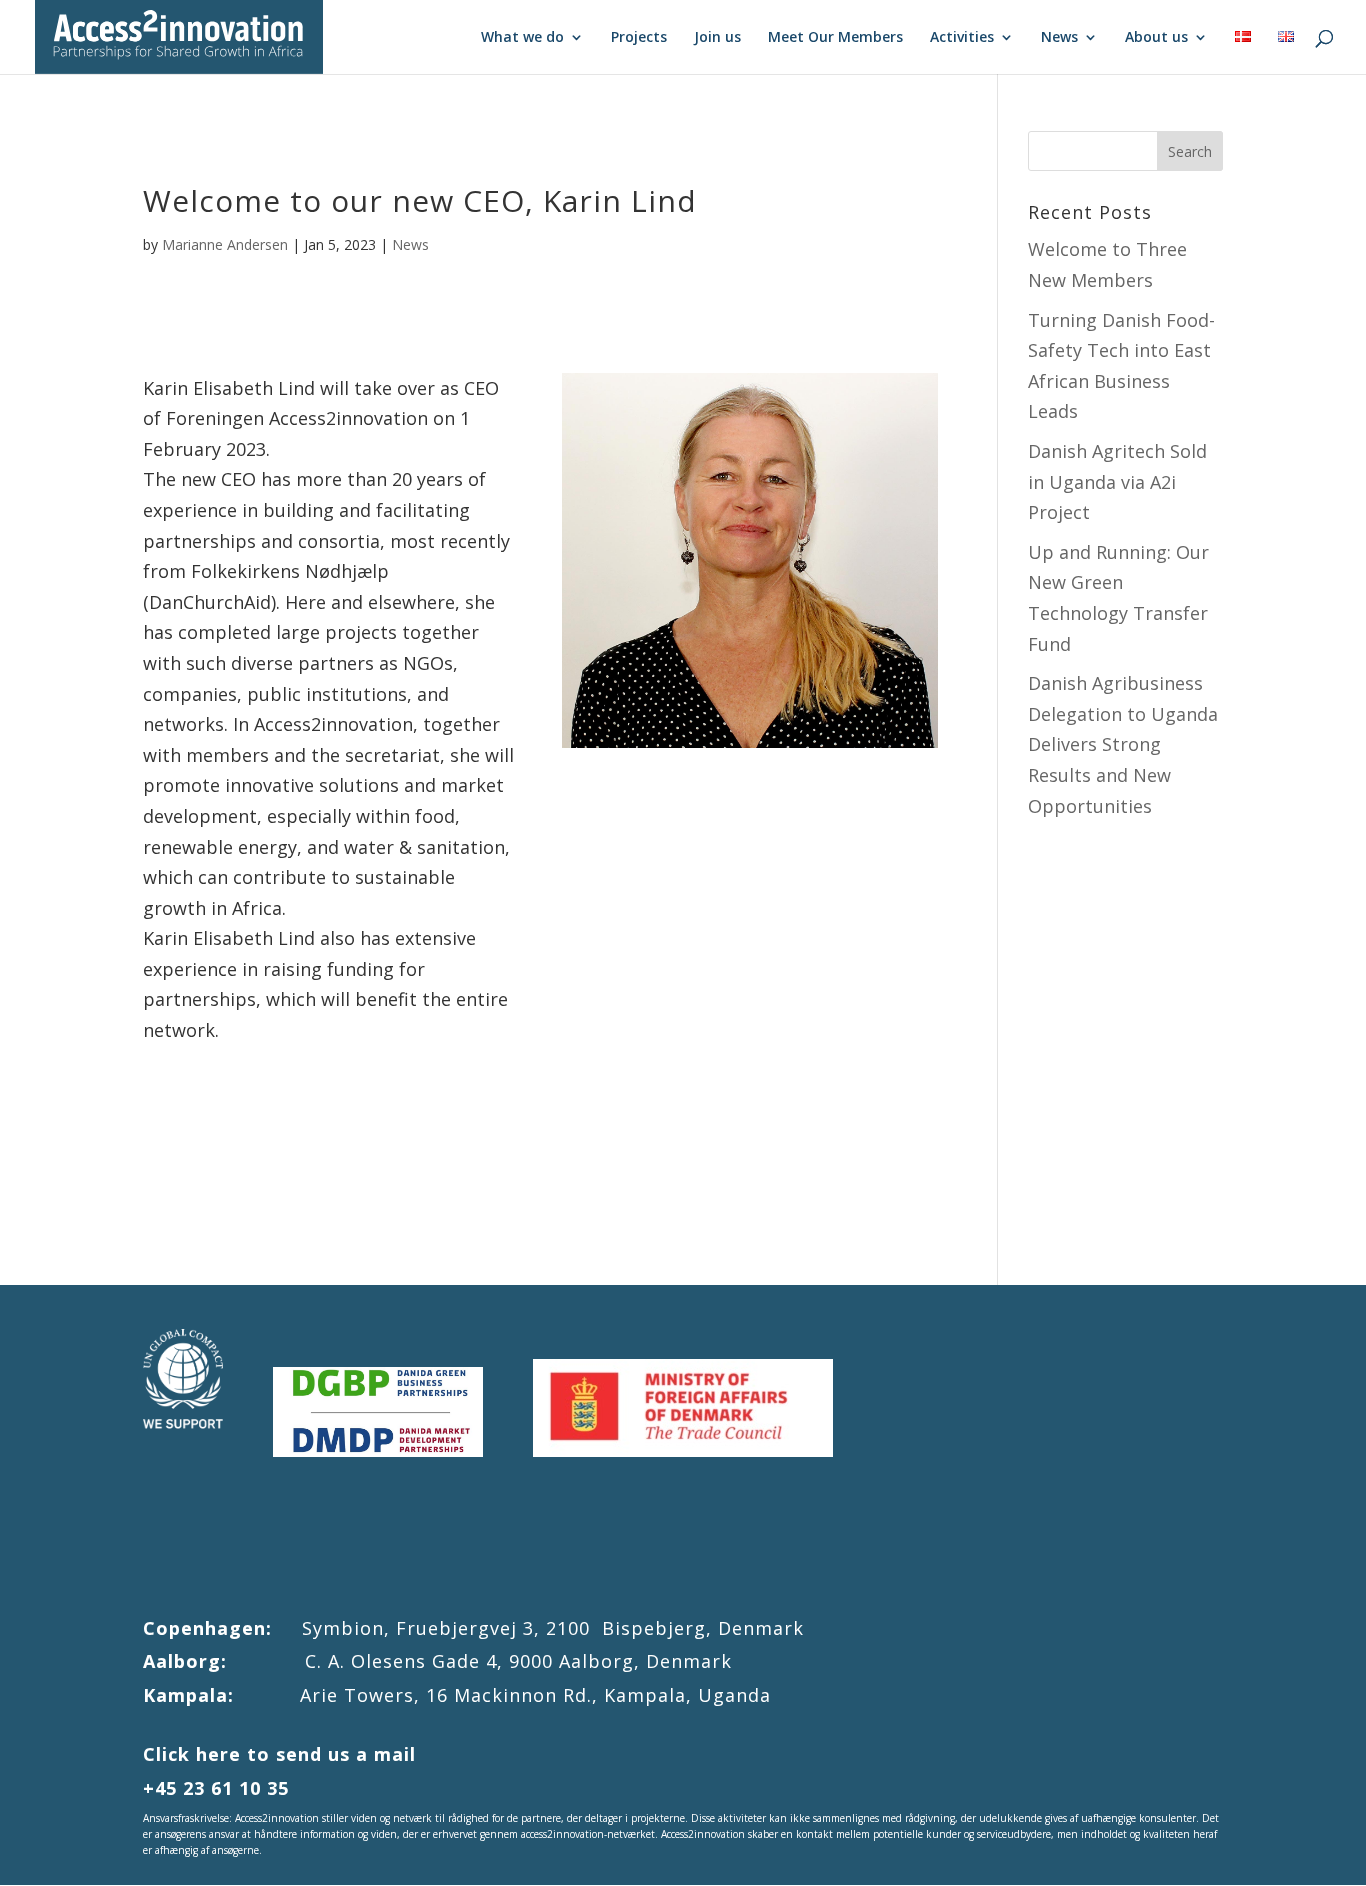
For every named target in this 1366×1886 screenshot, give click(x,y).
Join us (717, 38)
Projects (639, 38)
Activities (962, 38)
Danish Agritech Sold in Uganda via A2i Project (1117, 481)
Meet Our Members (835, 38)
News (1059, 38)
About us (1156, 38)
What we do (522, 38)
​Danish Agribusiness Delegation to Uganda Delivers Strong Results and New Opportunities (1123, 744)
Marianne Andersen (225, 244)
